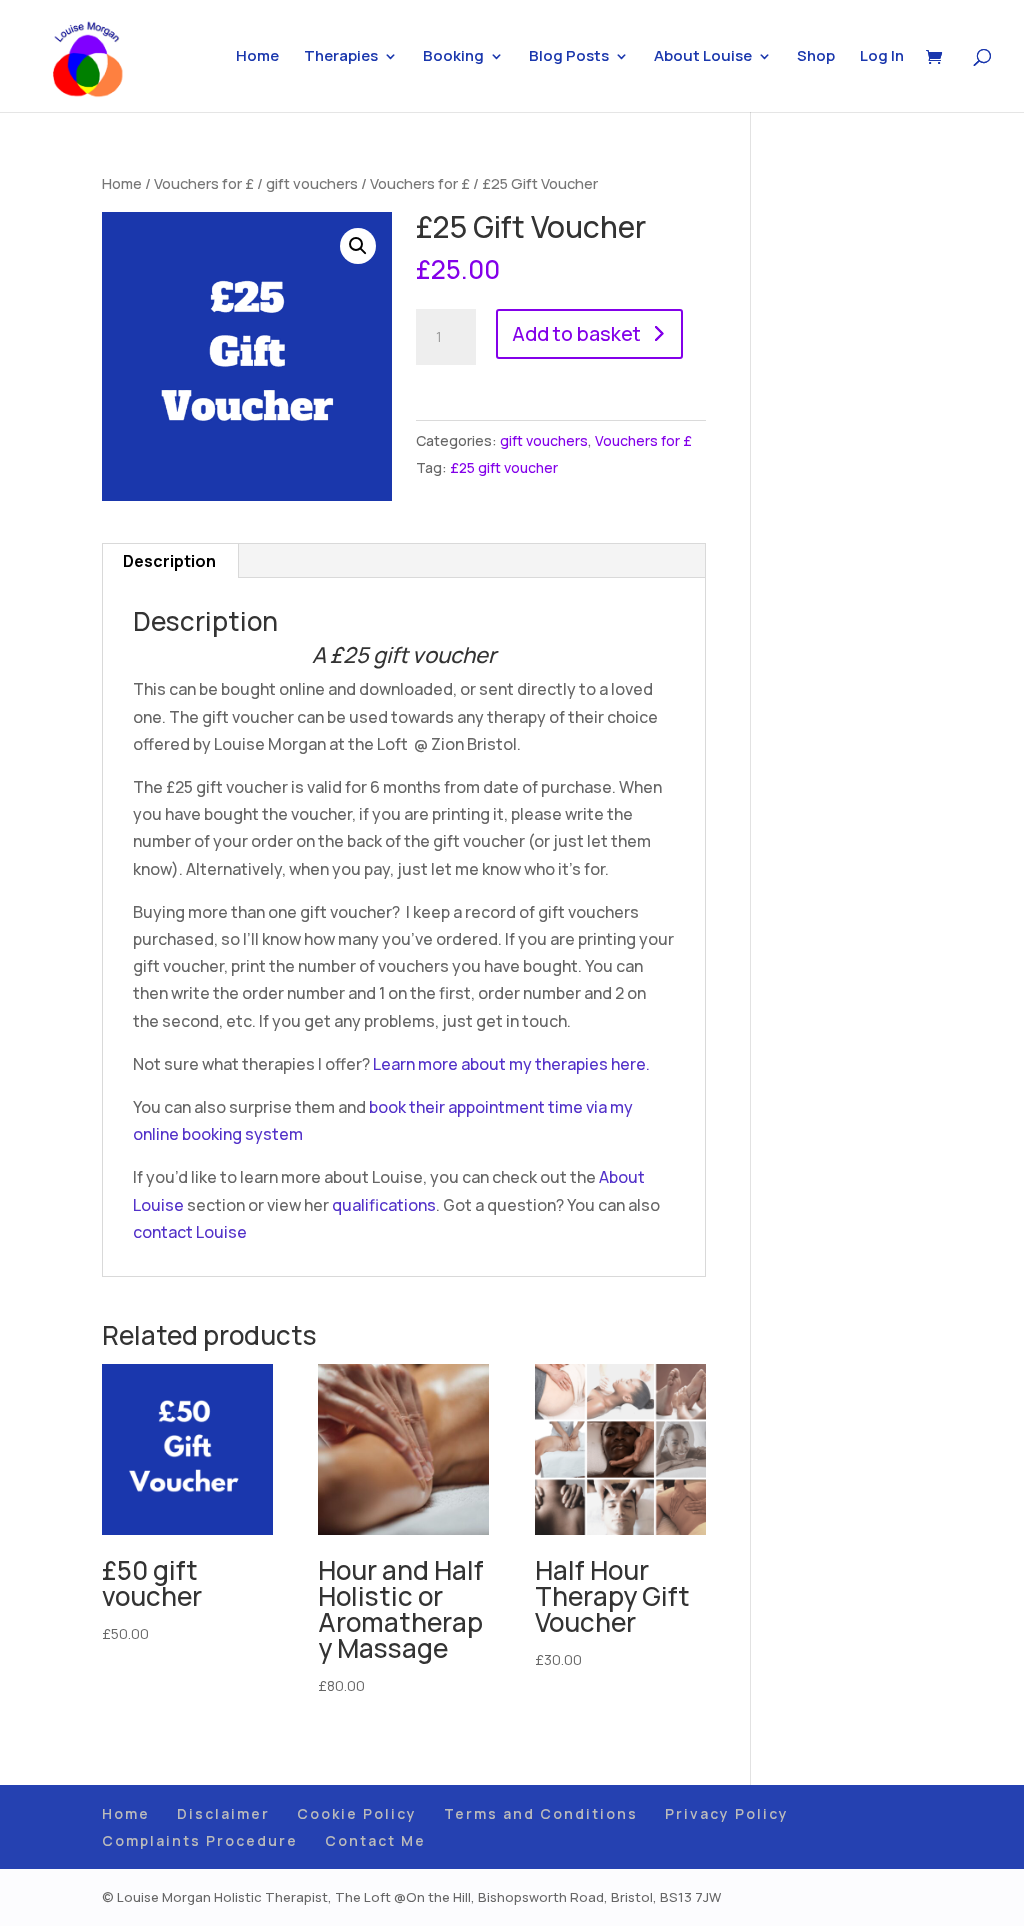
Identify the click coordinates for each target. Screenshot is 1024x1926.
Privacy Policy (727, 1813)
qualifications (382, 1205)
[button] (358, 246)
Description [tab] (169, 561)
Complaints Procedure (200, 1840)
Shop (816, 57)
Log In (882, 57)
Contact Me (375, 1840)
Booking (453, 57)
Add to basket (576, 333)
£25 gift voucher (504, 467)
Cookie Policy (357, 1813)
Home (257, 57)
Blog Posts (569, 57)
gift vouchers (312, 183)
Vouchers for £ (204, 183)
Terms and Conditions (541, 1813)
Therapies (341, 57)
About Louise (703, 57)
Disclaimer (223, 1813)
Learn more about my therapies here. (510, 1064)
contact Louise (191, 1232)
